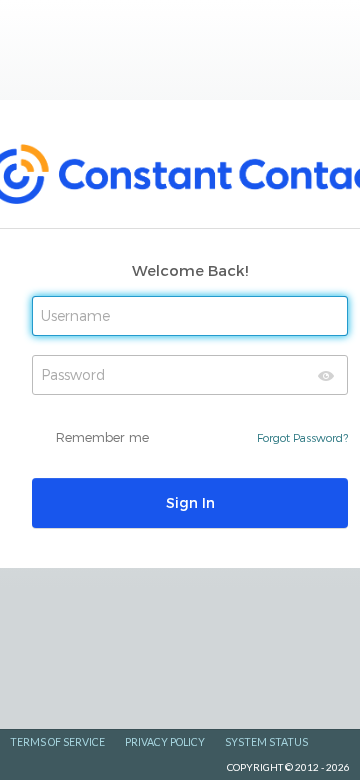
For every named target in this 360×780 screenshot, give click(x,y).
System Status (266, 742)
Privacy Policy (165, 742)
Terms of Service (57, 742)
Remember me (102, 437)
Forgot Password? (302, 437)
